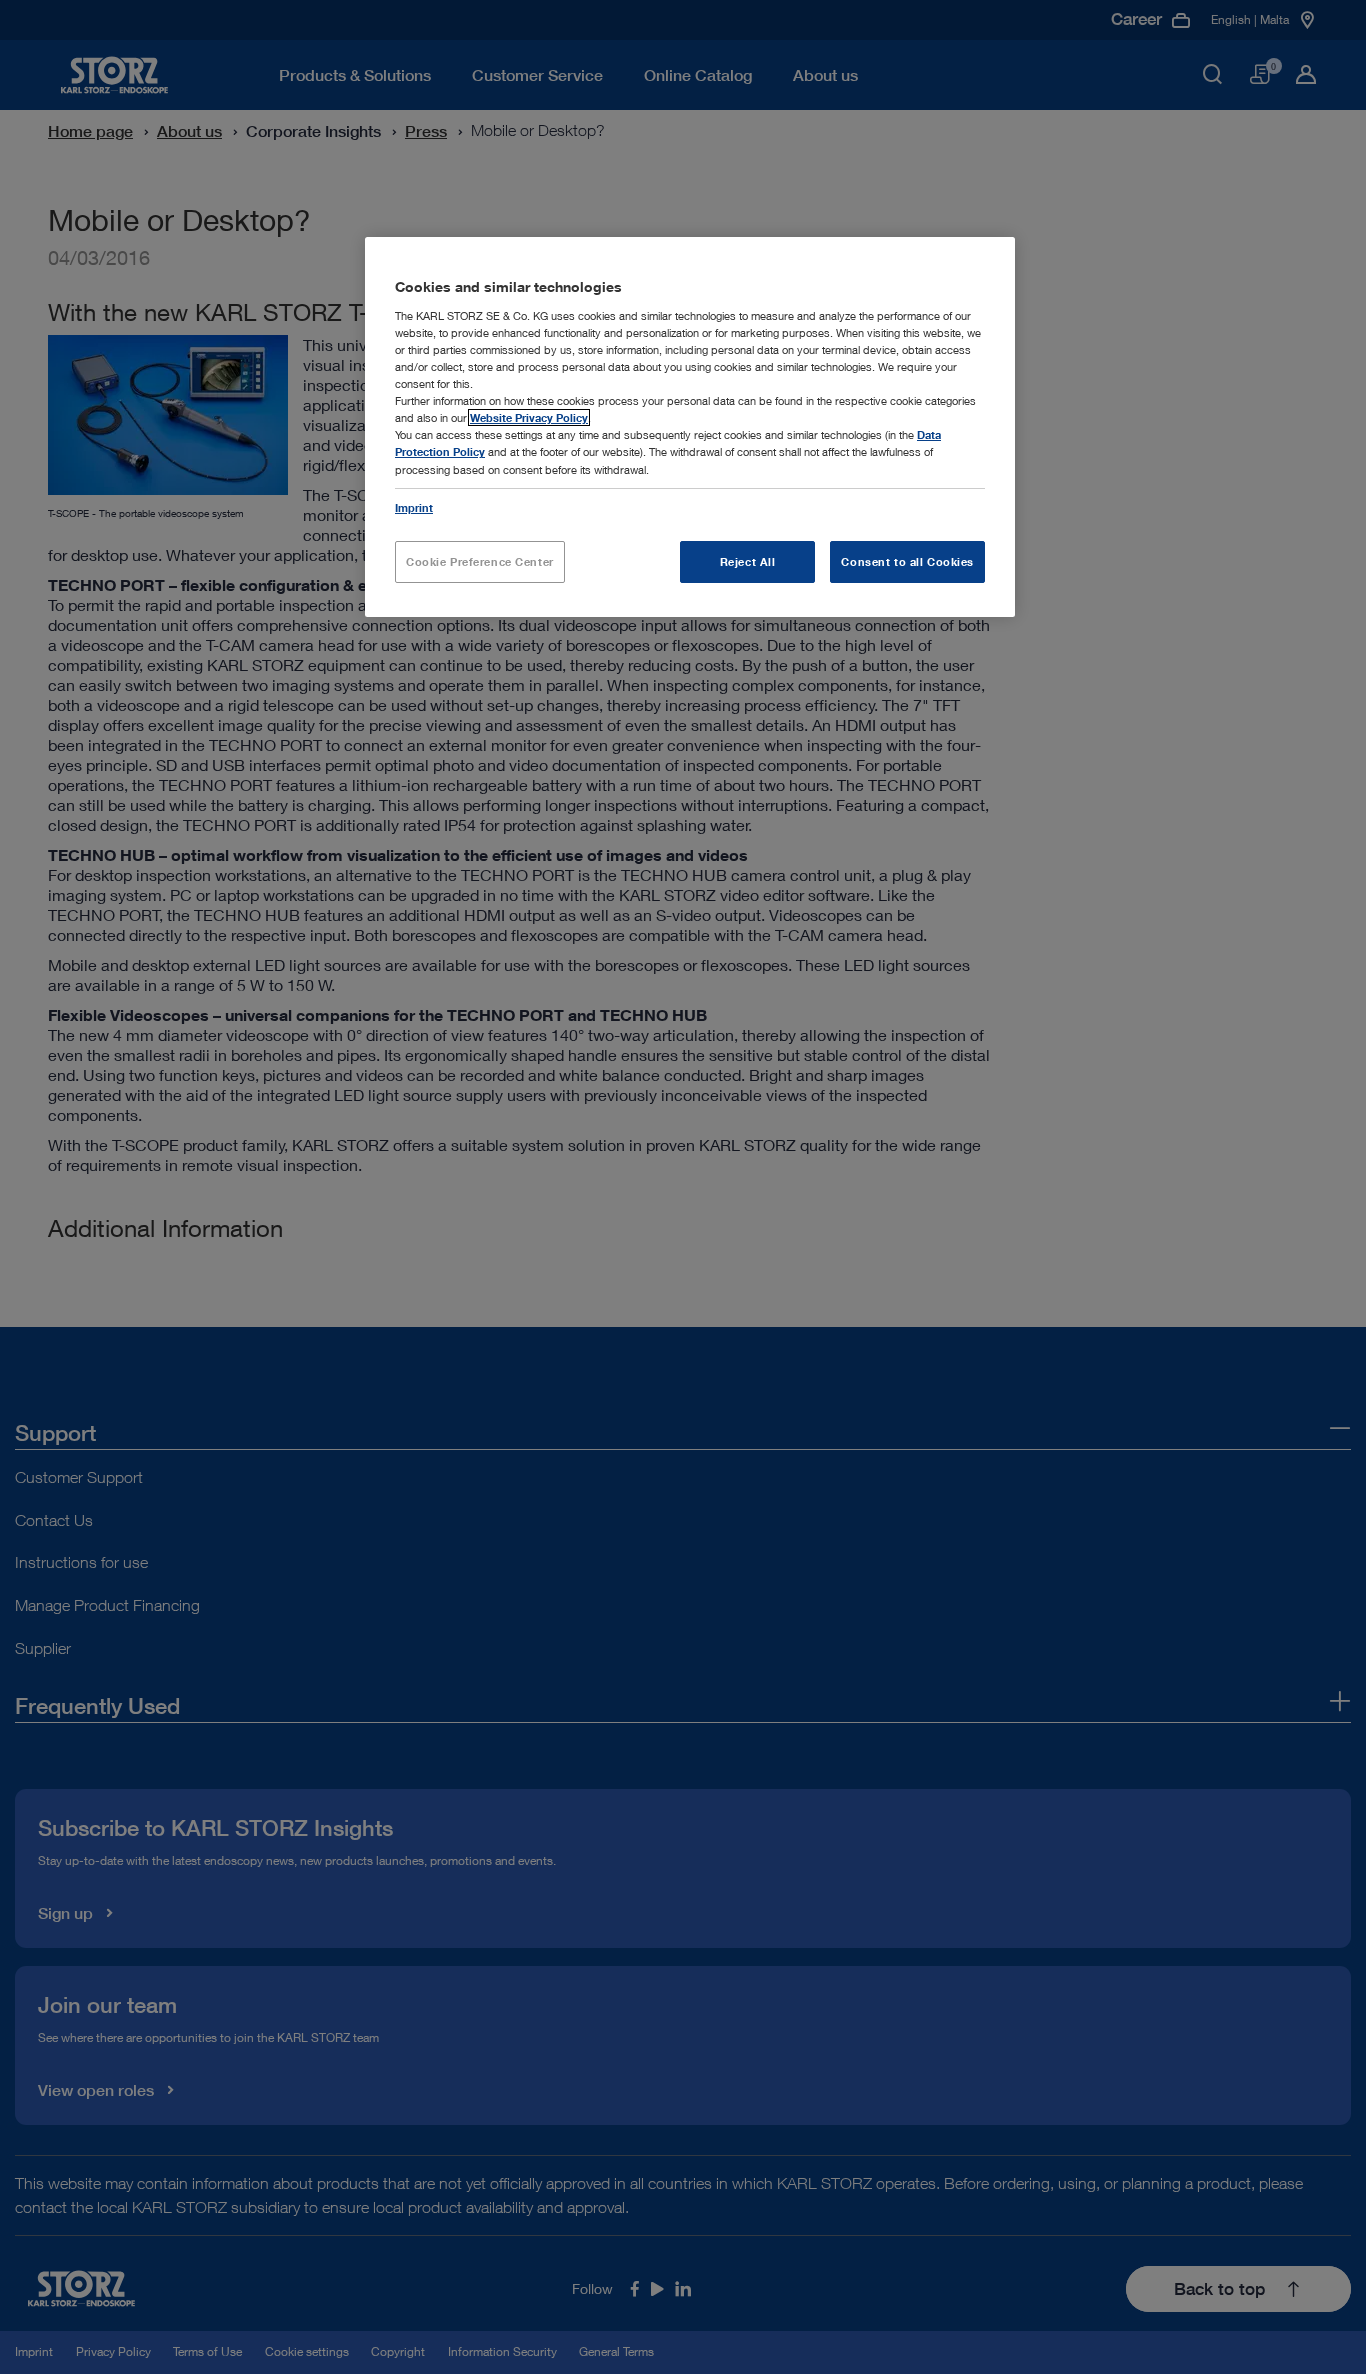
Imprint (414, 507)
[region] (690, 426)
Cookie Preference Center (480, 561)
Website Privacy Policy (529, 417)
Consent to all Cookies (907, 561)
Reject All (748, 561)
